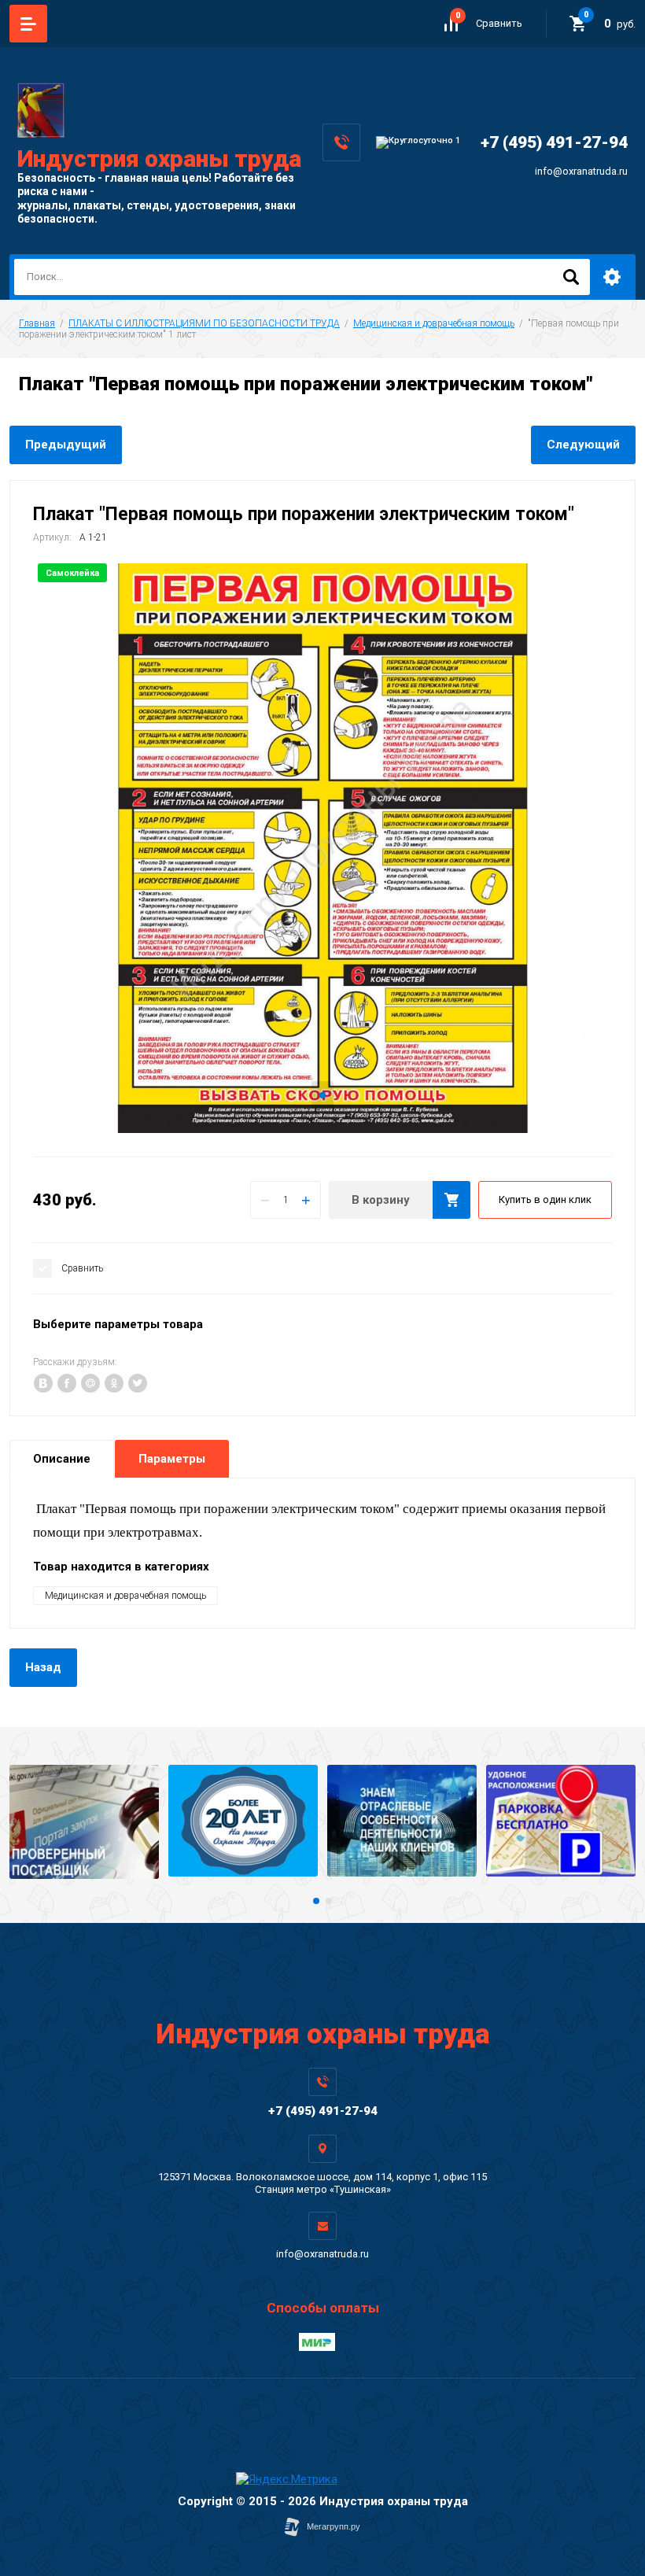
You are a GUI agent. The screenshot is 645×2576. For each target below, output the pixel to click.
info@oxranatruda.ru (581, 171)
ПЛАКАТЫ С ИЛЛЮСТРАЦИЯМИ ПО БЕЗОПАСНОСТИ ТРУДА (204, 323)
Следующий (583, 445)
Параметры (172, 1459)
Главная (37, 323)
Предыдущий (66, 445)
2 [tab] (329, 1901)
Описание (62, 1459)
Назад (43, 1667)
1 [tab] (322, 1095)
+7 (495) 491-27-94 (554, 142)
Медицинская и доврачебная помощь (434, 323)
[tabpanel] (322, 848)
